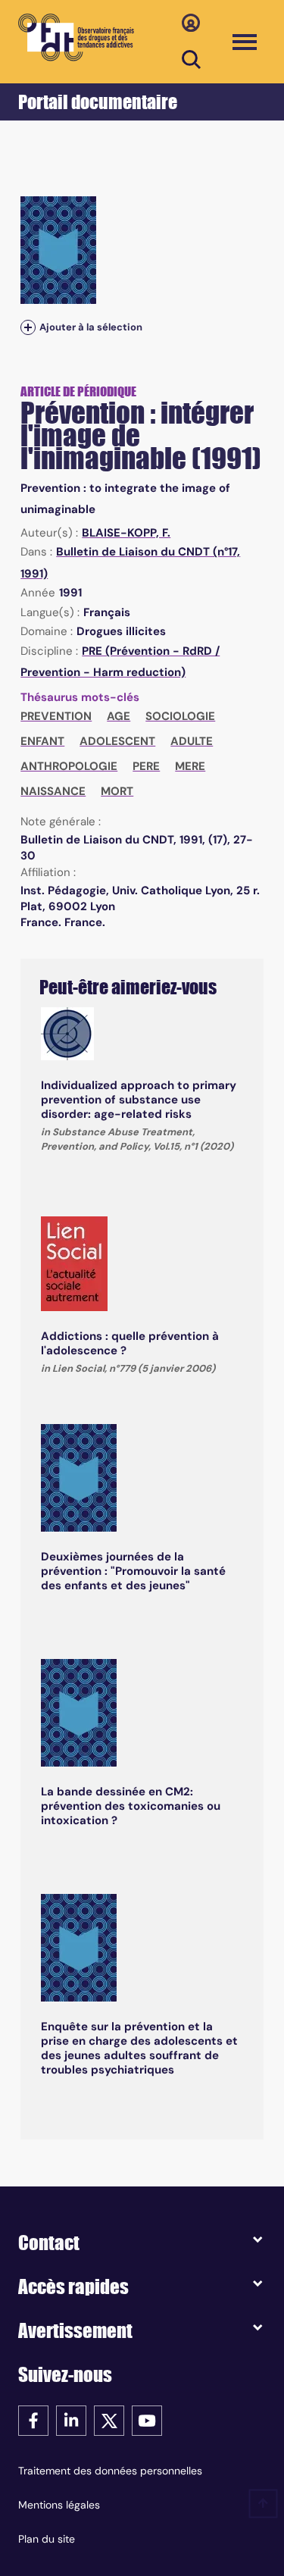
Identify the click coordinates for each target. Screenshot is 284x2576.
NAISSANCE (53, 791)
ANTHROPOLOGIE (69, 766)
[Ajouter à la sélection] (28, 327)
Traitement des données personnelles (110, 2471)
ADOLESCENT (117, 741)
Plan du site (47, 2539)
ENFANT (42, 741)
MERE (190, 766)
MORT (117, 791)
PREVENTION (56, 716)
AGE (119, 716)
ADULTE (192, 741)
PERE (146, 766)
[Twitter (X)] (109, 2419)
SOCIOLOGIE (180, 716)
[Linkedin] (71, 2419)
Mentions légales (59, 2505)
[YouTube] (147, 2419)
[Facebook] (33, 2419)
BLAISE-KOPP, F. (126, 533)
